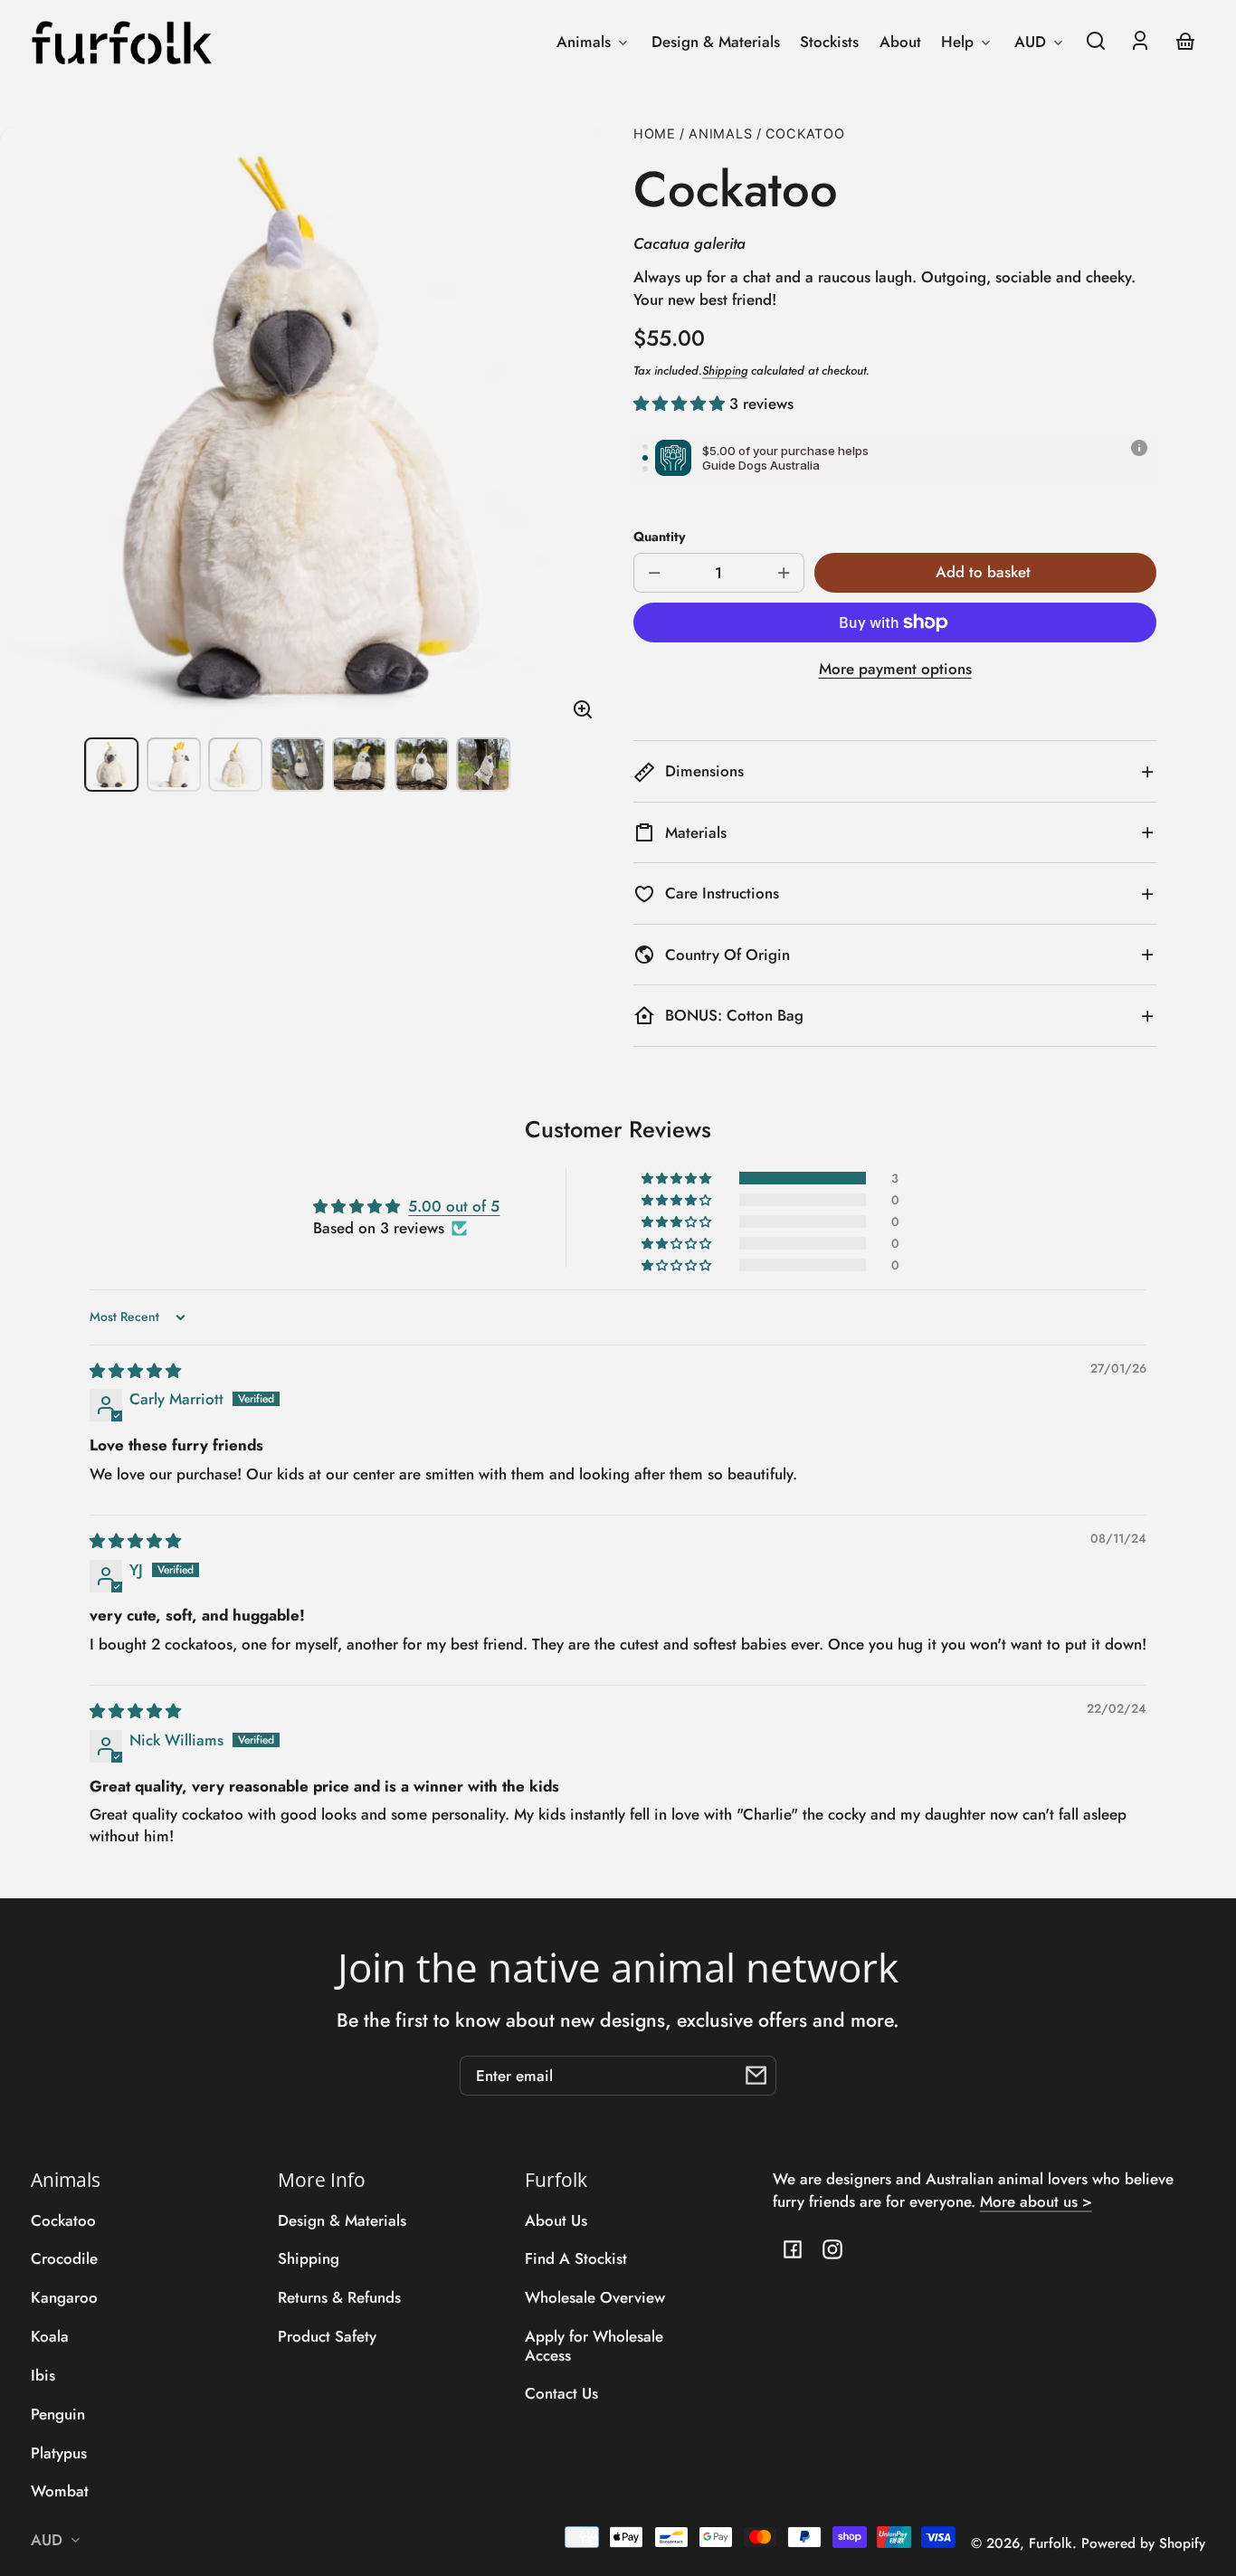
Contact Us (561, 2393)
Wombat (60, 2491)
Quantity (660, 537)
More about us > (1036, 2201)
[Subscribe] (756, 2076)
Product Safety (327, 2336)
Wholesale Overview (595, 2297)
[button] (1096, 41)
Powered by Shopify (1143, 2543)
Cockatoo (805, 134)
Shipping (725, 371)
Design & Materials (342, 2220)
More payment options (895, 669)
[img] (135, 1371)
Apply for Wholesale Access (594, 2345)
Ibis (43, 2375)
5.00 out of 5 (454, 1206)
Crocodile (64, 2258)
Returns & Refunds (339, 2297)
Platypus (59, 2453)
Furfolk (1051, 2543)
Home (655, 134)
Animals (720, 134)
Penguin (58, 2414)
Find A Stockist (576, 2258)
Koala (50, 2336)
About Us (556, 2220)
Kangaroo (64, 2297)
